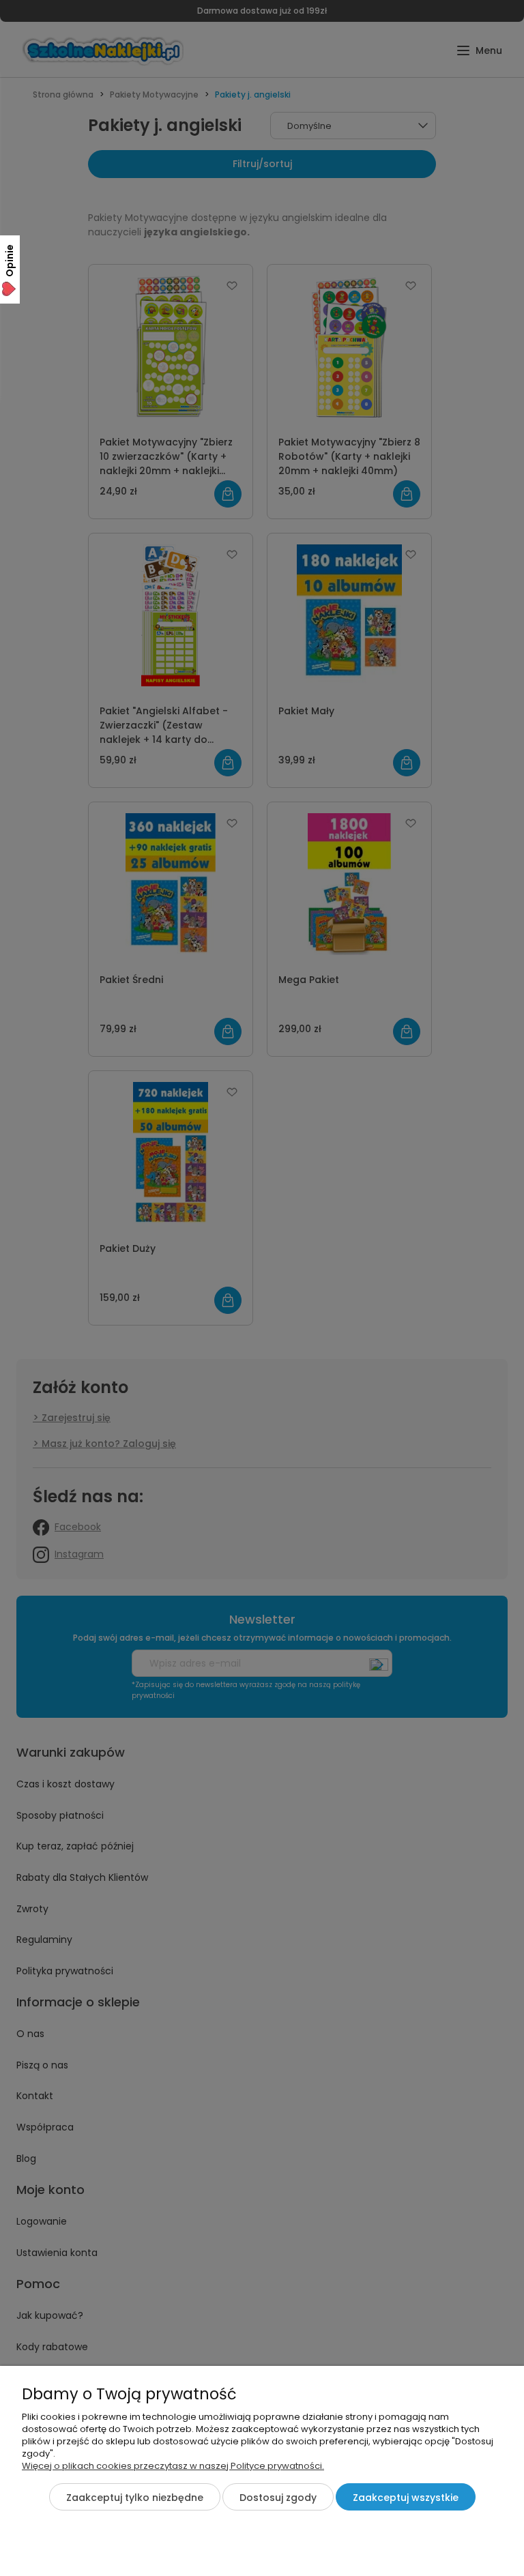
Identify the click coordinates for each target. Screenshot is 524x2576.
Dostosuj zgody (278, 2498)
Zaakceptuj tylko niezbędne (135, 2498)
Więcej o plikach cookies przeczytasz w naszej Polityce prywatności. (173, 2466)
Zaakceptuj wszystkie (406, 2498)
